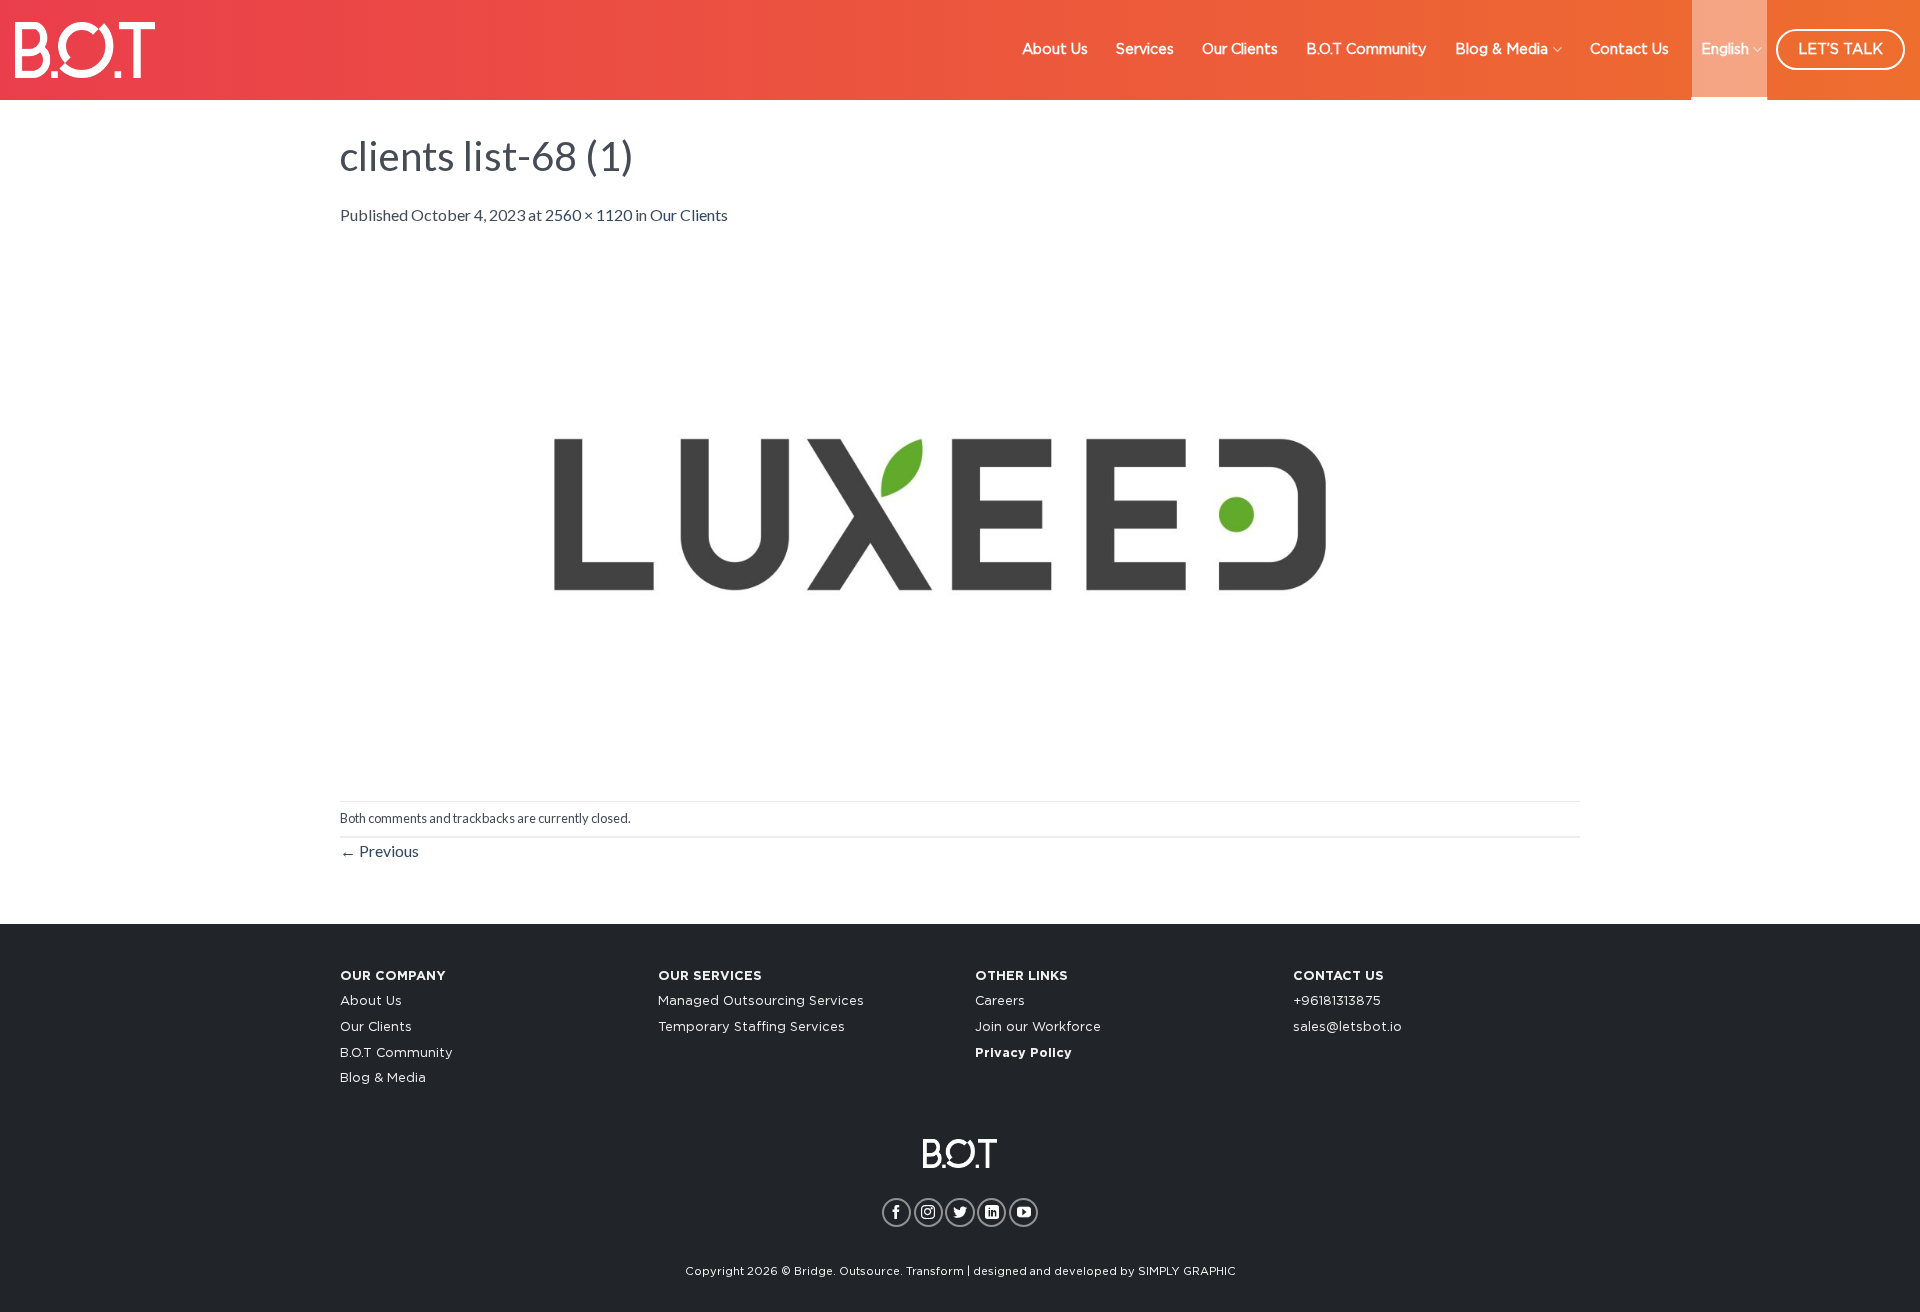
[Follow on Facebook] (896, 1212)
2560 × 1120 (588, 214)
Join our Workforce (1038, 1027)
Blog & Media (1501, 49)
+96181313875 (1337, 1001)
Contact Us (1629, 49)
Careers (1000, 1001)
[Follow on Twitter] (959, 1212)
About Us (1055, 49)
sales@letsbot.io (1347, 1027)
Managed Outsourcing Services (761, 1001)
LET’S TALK (1840, 49)
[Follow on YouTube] (1023, 1212)
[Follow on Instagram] (928, 1212)
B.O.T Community (1366, 49)
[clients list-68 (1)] (940, 511)
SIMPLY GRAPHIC (1187, 1271)
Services (1145, 49)
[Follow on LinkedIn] (991, 1212)
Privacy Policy (1023, 1053)
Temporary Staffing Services (751, 1027)
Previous (379, 850)
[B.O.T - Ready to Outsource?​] (85, 49)
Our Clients (1240, 49)
